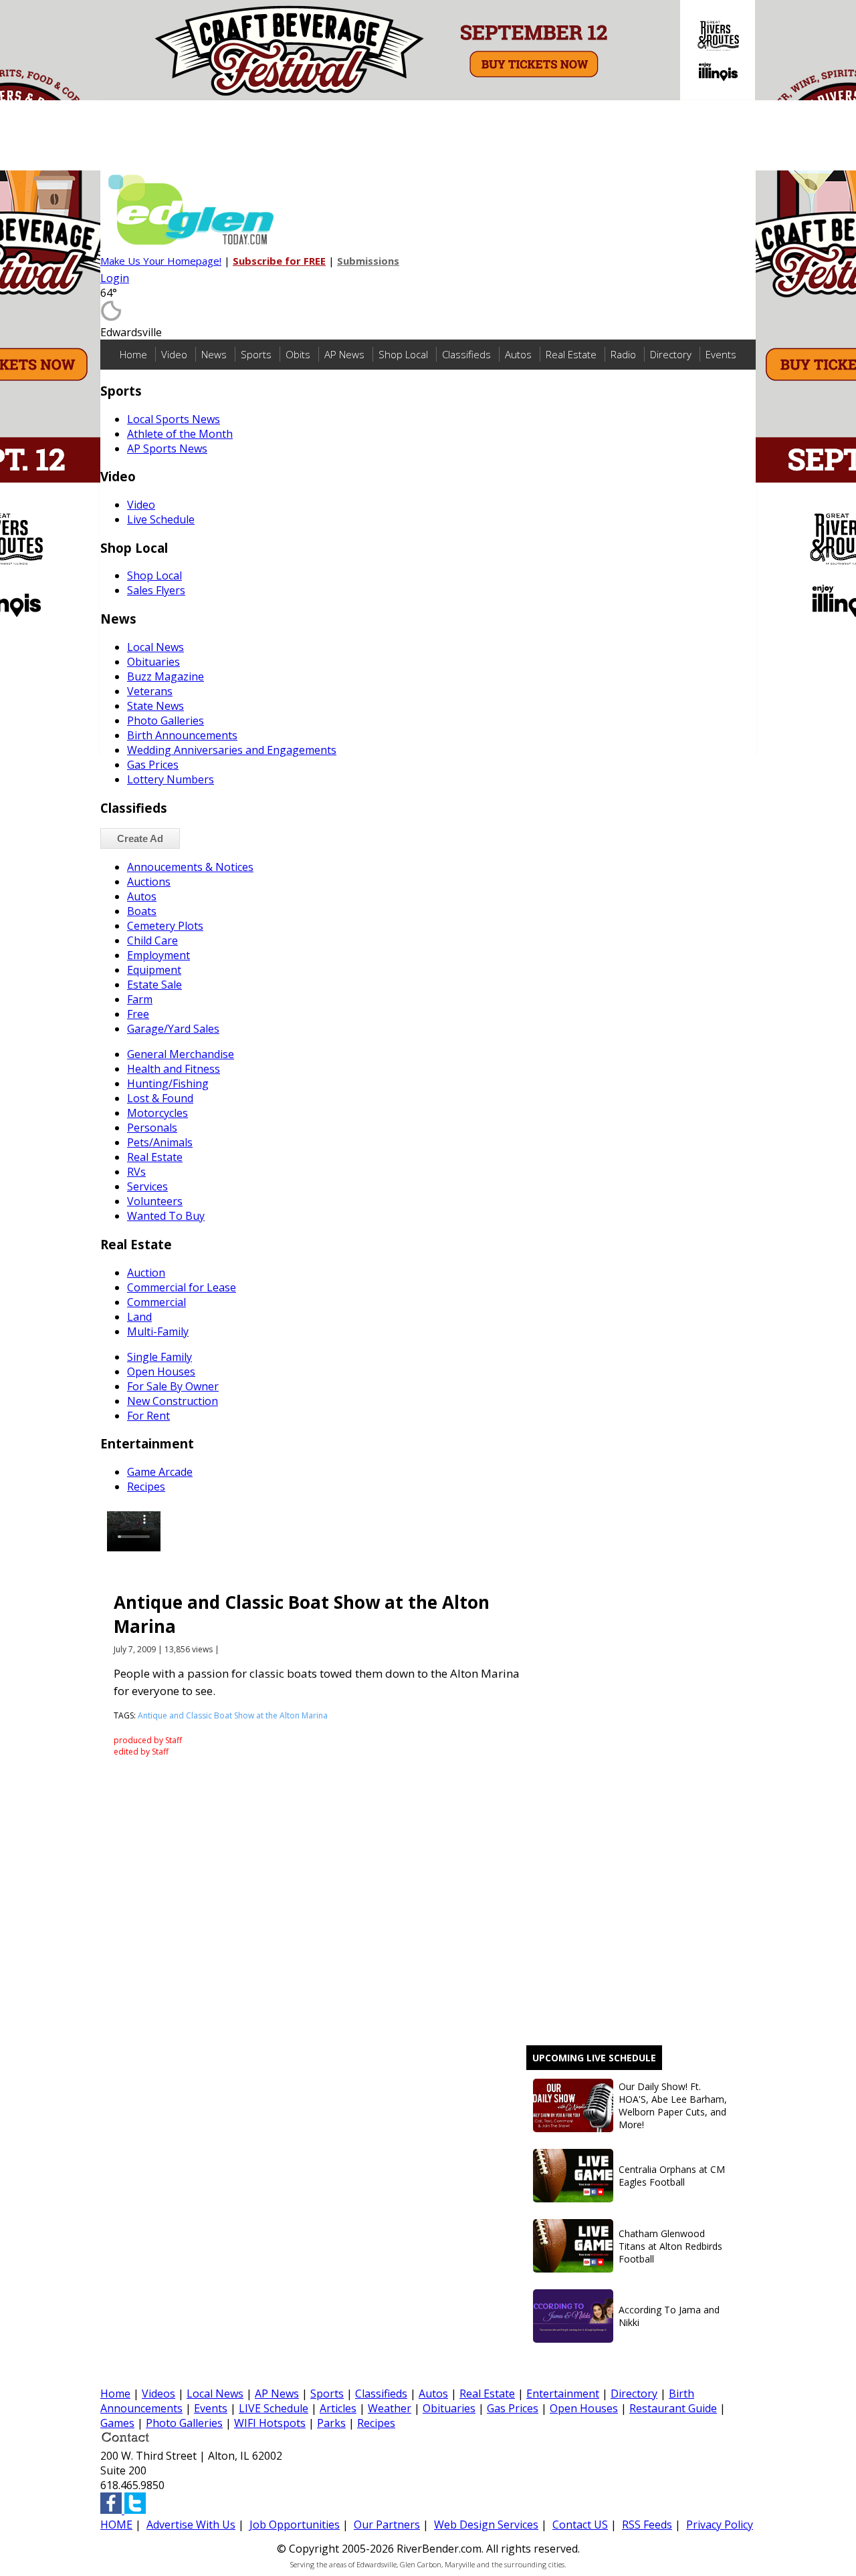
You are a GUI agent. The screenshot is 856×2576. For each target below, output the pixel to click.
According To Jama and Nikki (669, 2316)
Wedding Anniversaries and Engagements (232, 750)
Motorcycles (157, 1113)
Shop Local (403, 354)
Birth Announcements (182, 735)
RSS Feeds (647, 2525)
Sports (256, 354)
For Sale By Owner (173, 1386)
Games (117, 2423)
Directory (671, 354)
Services (147, 1186)
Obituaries (153, 662)
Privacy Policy (720, 2525)
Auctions (149, 882)
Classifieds (466, 354)
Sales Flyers (156, 590)
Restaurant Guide (673, 2408)
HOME (116, 2525)
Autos (518, 354)
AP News (344, 354)
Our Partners (387, 2525)
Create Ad (140, 839)
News (214, 354)
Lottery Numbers (171, 779)
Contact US (580, 2525)
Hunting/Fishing (168, 1083)
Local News (155, 647)
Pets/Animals (160, 1142)
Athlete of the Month (180, 434)
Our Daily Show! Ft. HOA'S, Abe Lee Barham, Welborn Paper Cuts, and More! (673, 2105)
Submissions (368, 261)
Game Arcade (160, 1472)
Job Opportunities (295, 2525)
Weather (390, 2408)
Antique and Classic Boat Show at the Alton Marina (233, 1715)
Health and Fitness (174, 1069)
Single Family (159, 1357)
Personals (152, 1128)
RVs (136, 1172)
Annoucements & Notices (190, 867)
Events (721, 354)
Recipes (146, 1487)
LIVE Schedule (274, 2408)
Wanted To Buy (166, 1216)
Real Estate (571, 354)
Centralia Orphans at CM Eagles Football (672, 2176)
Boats (142, 911)
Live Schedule (161, 519)
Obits (298, 354)
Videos (158, 2394)
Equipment (154, 970)
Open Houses (161, 1372)
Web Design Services (486, 2525)
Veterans (150, 691)
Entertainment (563, 2394)
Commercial (156, 1302)
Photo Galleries (166, 721)
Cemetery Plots (165, 926)
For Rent (148, 1416)
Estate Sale (154, 985)
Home (133, 354)
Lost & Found (160, 1098)
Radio (623, 354)
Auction (146, 1273)
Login (115, 278)
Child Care (152, 940)
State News (155, 706)
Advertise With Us (191, 2525)
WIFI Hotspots (270, 2423)
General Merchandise (181, 1054)
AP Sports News (167, 448)
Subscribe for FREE (279, 261)
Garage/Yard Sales (173, 1029)
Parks (331, 2423)
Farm (140, 999)
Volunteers (155, 1201)
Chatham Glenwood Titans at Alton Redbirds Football (670, 2246)
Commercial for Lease (182, 1287)
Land (139, 1317)
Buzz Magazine (166, 676)
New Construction (173, 1401)
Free (138, 1014)
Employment (158, 955)
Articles (338, 2408)
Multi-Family (158, 1331)
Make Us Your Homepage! (161, 261)
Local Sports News (174, 419)
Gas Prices (153, 765)
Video (174, 354)
